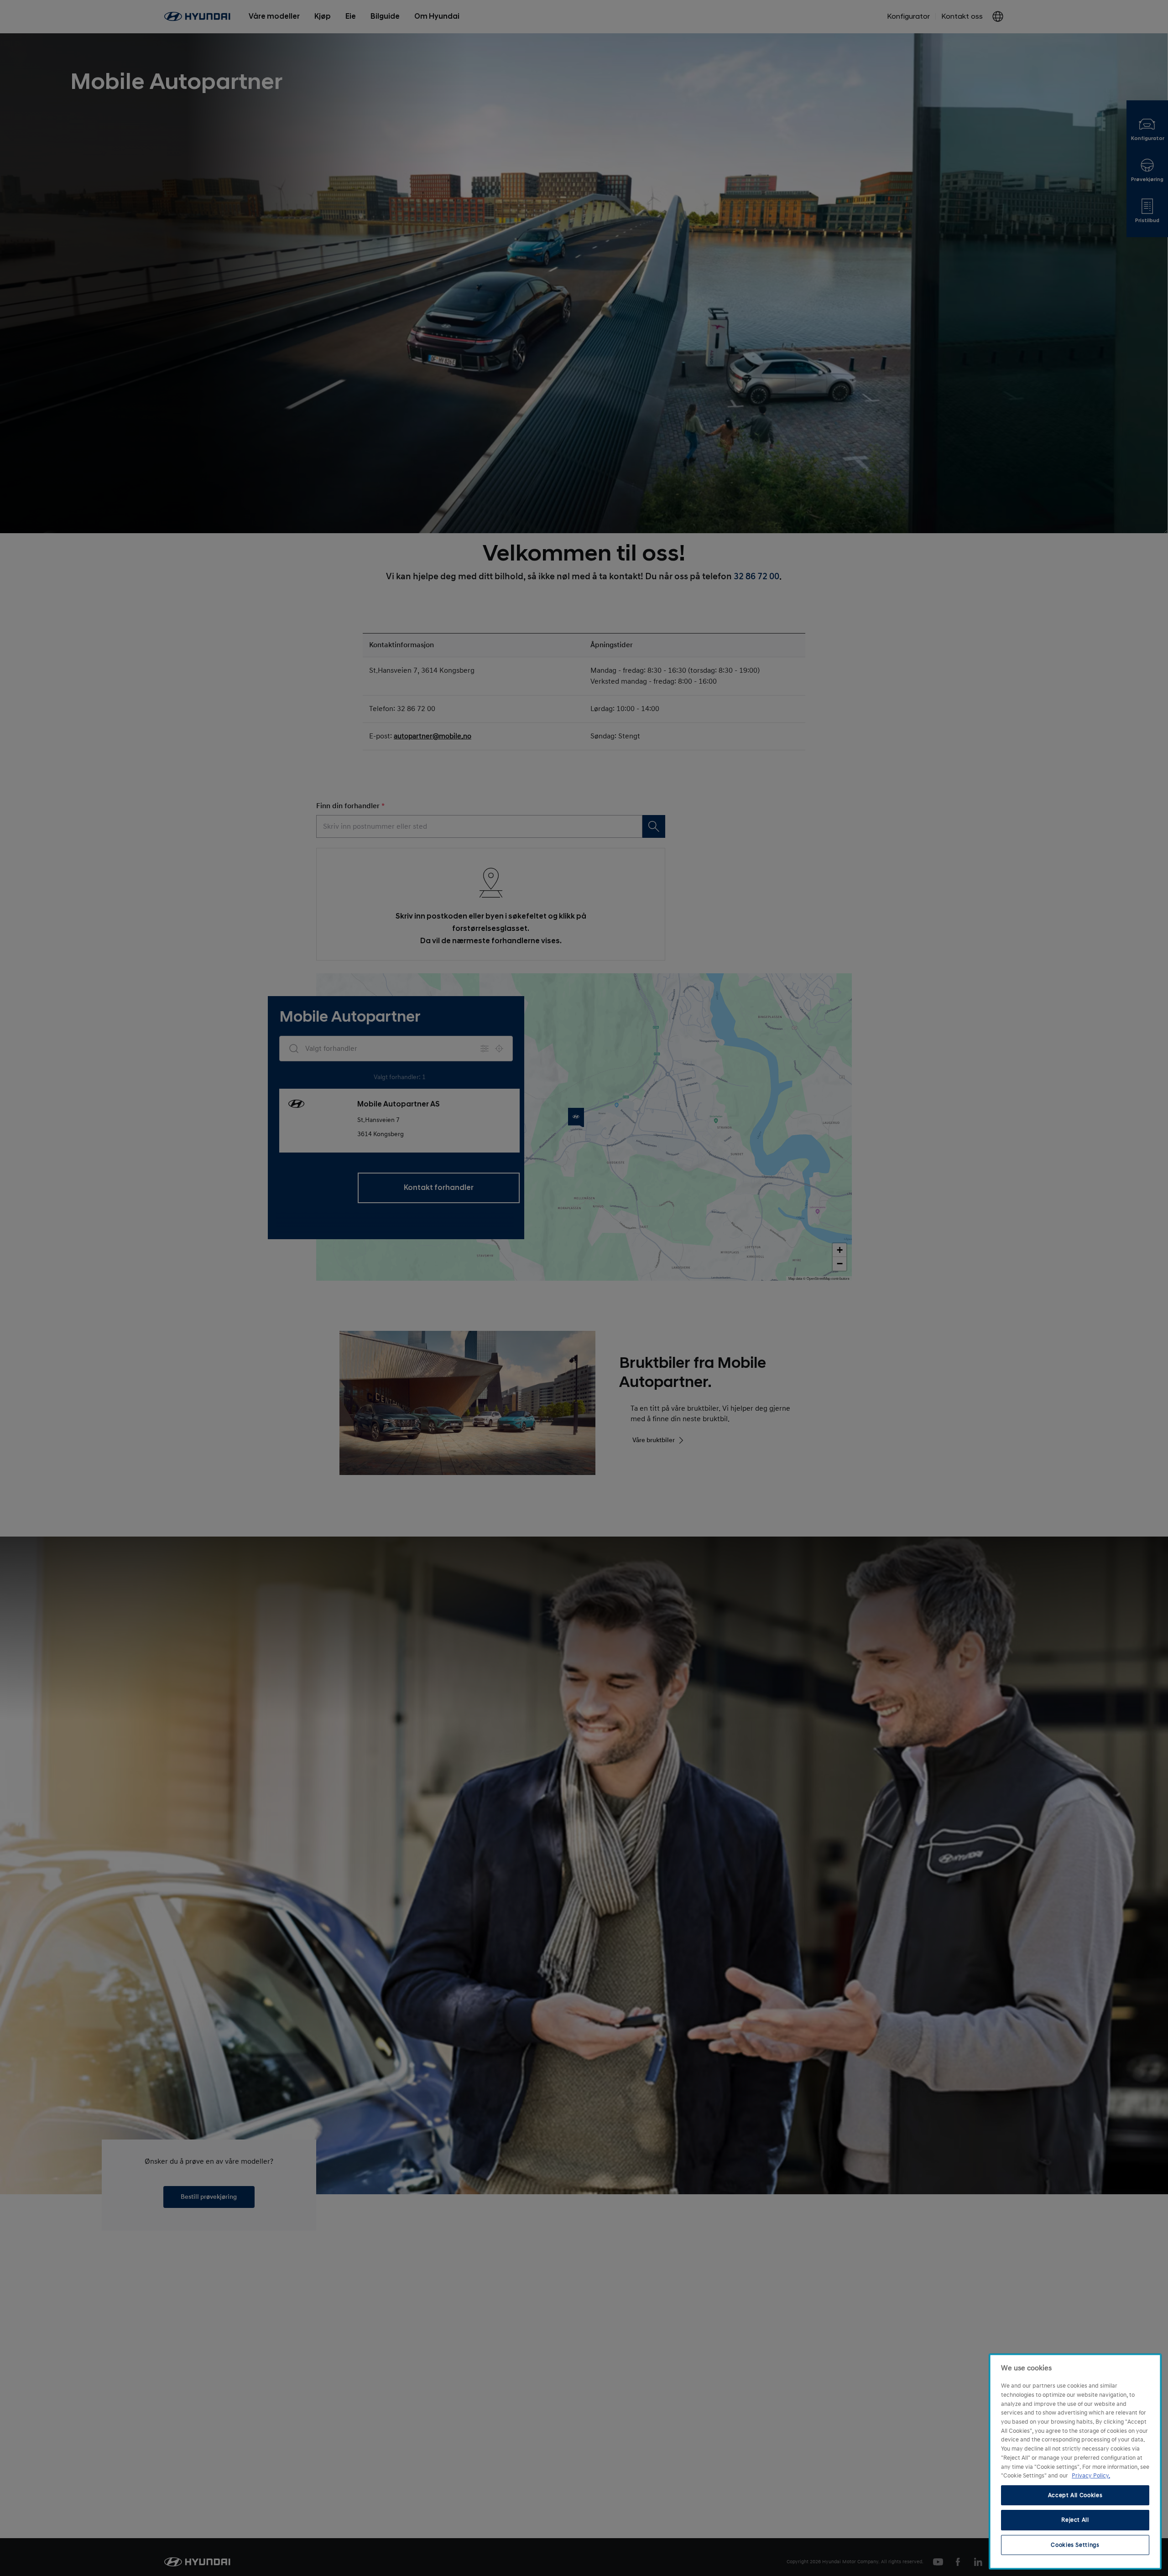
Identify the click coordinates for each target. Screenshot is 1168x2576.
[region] (1075, 2462)
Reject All (1075, 2520)
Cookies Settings (1075, 2545)
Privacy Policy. (1091, 2476)
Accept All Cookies (1075, 2495)
